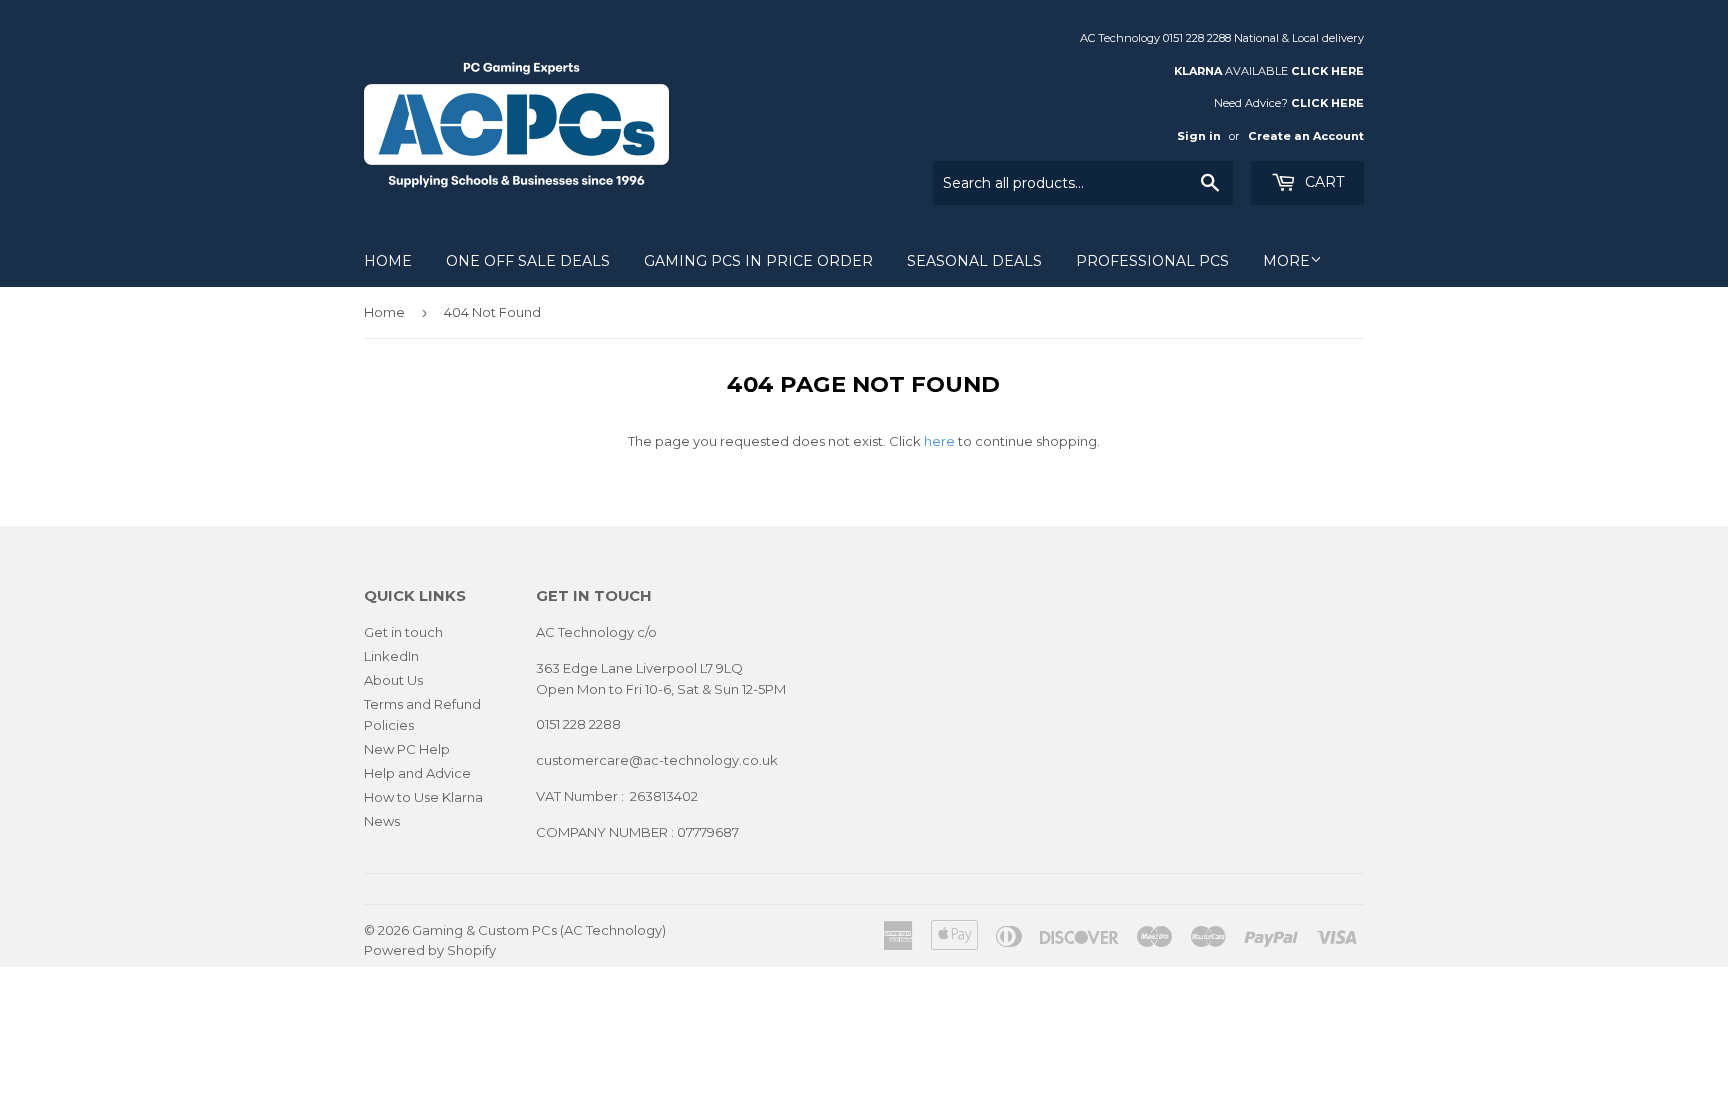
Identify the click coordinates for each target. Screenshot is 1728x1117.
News (382, 821)
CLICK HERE (1327, 71)
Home (388, 261)
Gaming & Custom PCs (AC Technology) (539, 930)
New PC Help (407, 749)
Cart (1322, 182)
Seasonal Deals (974, 261)
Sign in (1199, 136)
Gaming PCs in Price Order (758, 261)
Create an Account (1306, 136)
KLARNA (1198, 71)
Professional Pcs (1152, 261)
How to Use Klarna (423, 797)
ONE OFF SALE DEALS (528, 261)
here (939, 441)
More (1286, 261)
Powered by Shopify (430, 950)
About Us (393, 680)
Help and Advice (417, 773)
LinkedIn (391, 656)
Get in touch (403, 632)
